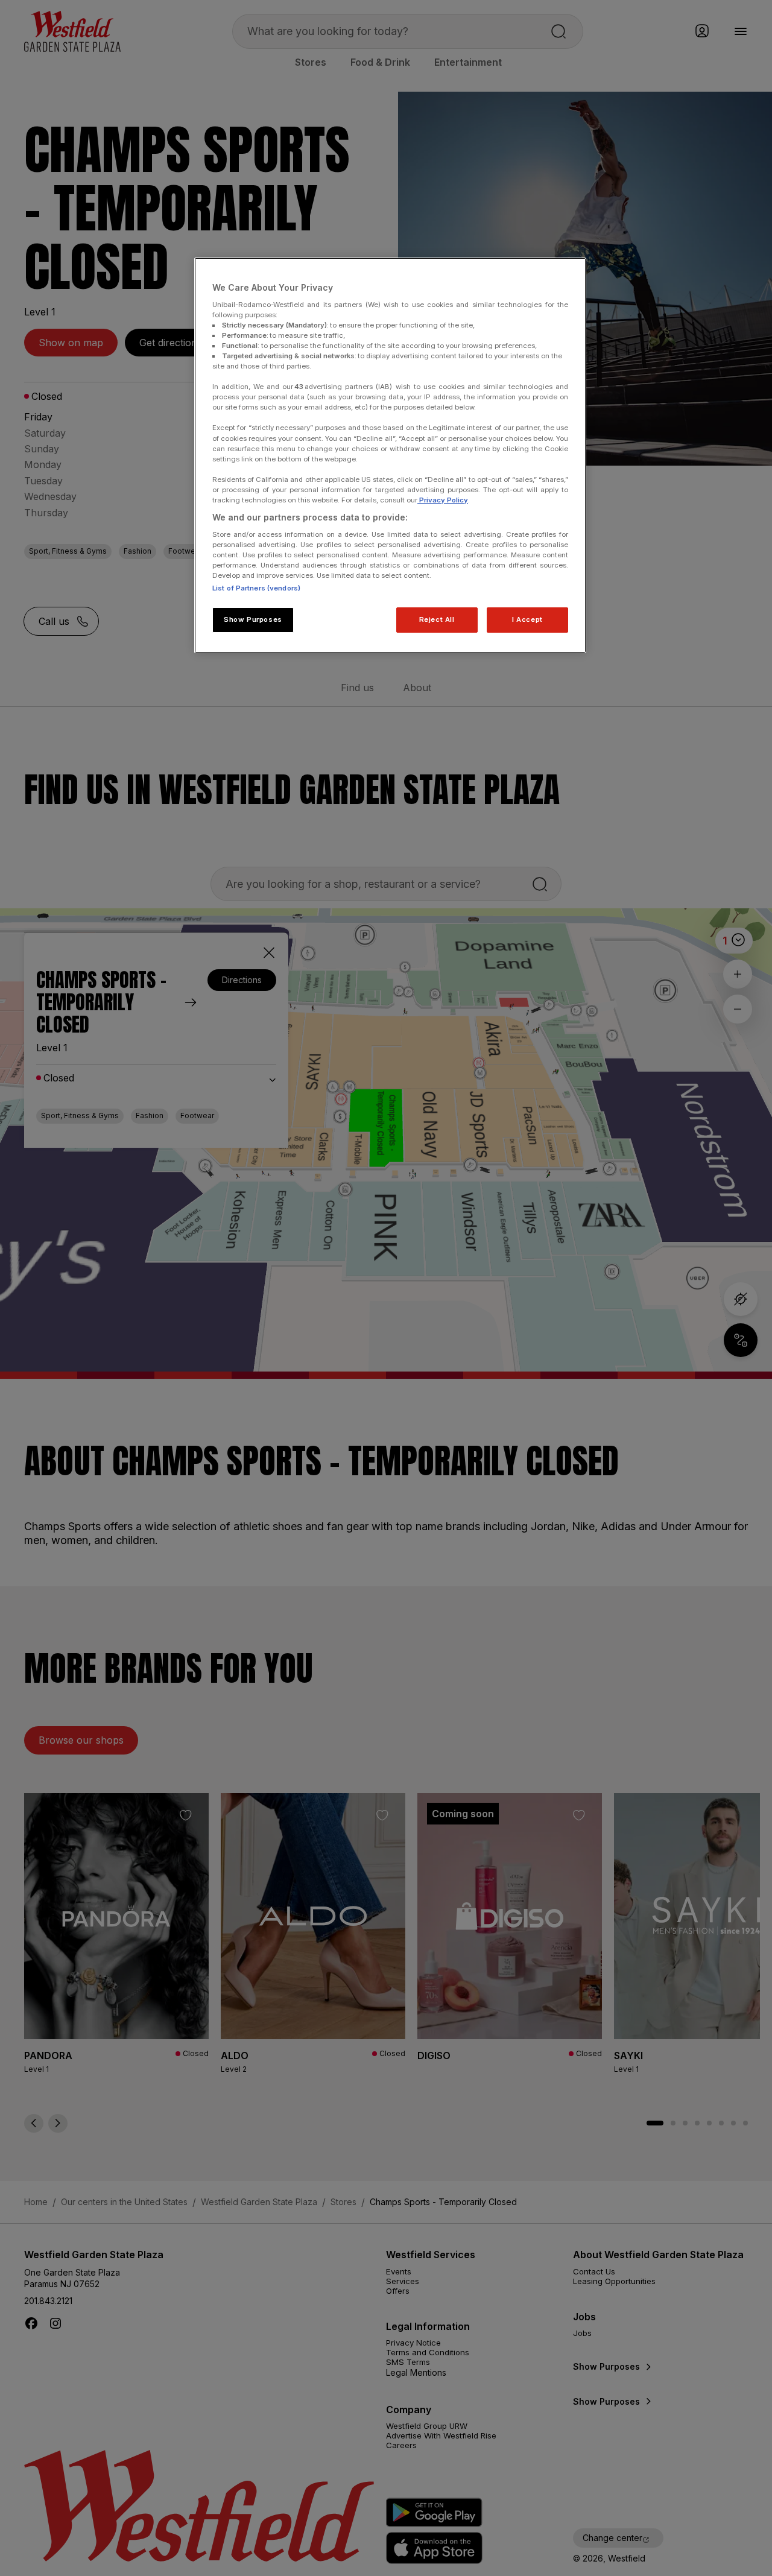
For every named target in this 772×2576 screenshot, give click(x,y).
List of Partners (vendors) (256, 588)
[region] (390, 455)
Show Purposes (253, 619)
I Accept (527, 619)
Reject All (437, 619)
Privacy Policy (443, 500)
